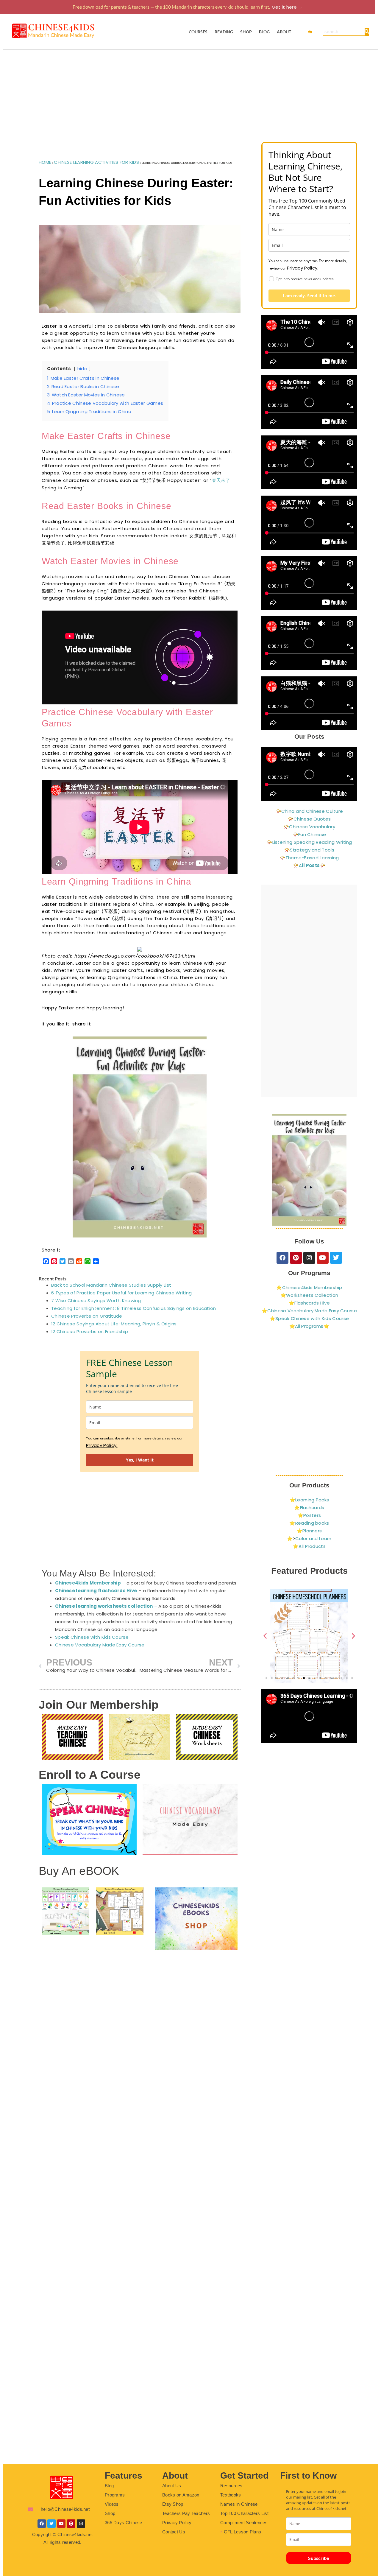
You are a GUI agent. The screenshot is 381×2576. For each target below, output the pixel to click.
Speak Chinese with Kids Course (92, 1637)
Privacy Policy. (102, 1445)
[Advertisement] (190, 94)
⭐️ (283, 1295)
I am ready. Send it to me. (309, 296)
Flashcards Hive (312, 1303)
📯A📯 (309, 865)
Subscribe (319, 2558)
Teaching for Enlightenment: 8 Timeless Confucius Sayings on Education (134, 1308)
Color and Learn (313, 1538)
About (284, 32)
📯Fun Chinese (309, 834)
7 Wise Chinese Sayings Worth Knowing (96, 1301)
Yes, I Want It (140, 1460)
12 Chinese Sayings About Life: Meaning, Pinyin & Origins (114, 1324)
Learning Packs (312, 1500)
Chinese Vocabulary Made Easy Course (100, 1645)
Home (45, 162)
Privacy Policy (302, 268)
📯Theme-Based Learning (309, 858)
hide (82, 369)
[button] (265, 1636)
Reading (224, 32)
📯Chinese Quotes (309, 819)
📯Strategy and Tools (309, 850)
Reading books (312, 1523)
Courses (198, 32)
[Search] (367, 32)
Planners (312, 1531)
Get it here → (287, 7)
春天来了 (221, 480)
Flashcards (312, 1508)
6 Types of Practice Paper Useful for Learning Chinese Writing (121, 1293)
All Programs (309, 1326)
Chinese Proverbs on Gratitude (87, 1316)
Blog (264, 32)
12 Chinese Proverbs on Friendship (90, 1331)
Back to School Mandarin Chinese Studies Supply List (111, 1285)
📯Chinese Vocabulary (309, 827)
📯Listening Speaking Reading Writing (309, 842)
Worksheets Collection (312, 1295)
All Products (312, 1546)
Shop (246, 32)
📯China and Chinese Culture (309, 811)
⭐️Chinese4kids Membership (309, 1287)
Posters (312, 1515)
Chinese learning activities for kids (96, 162)
